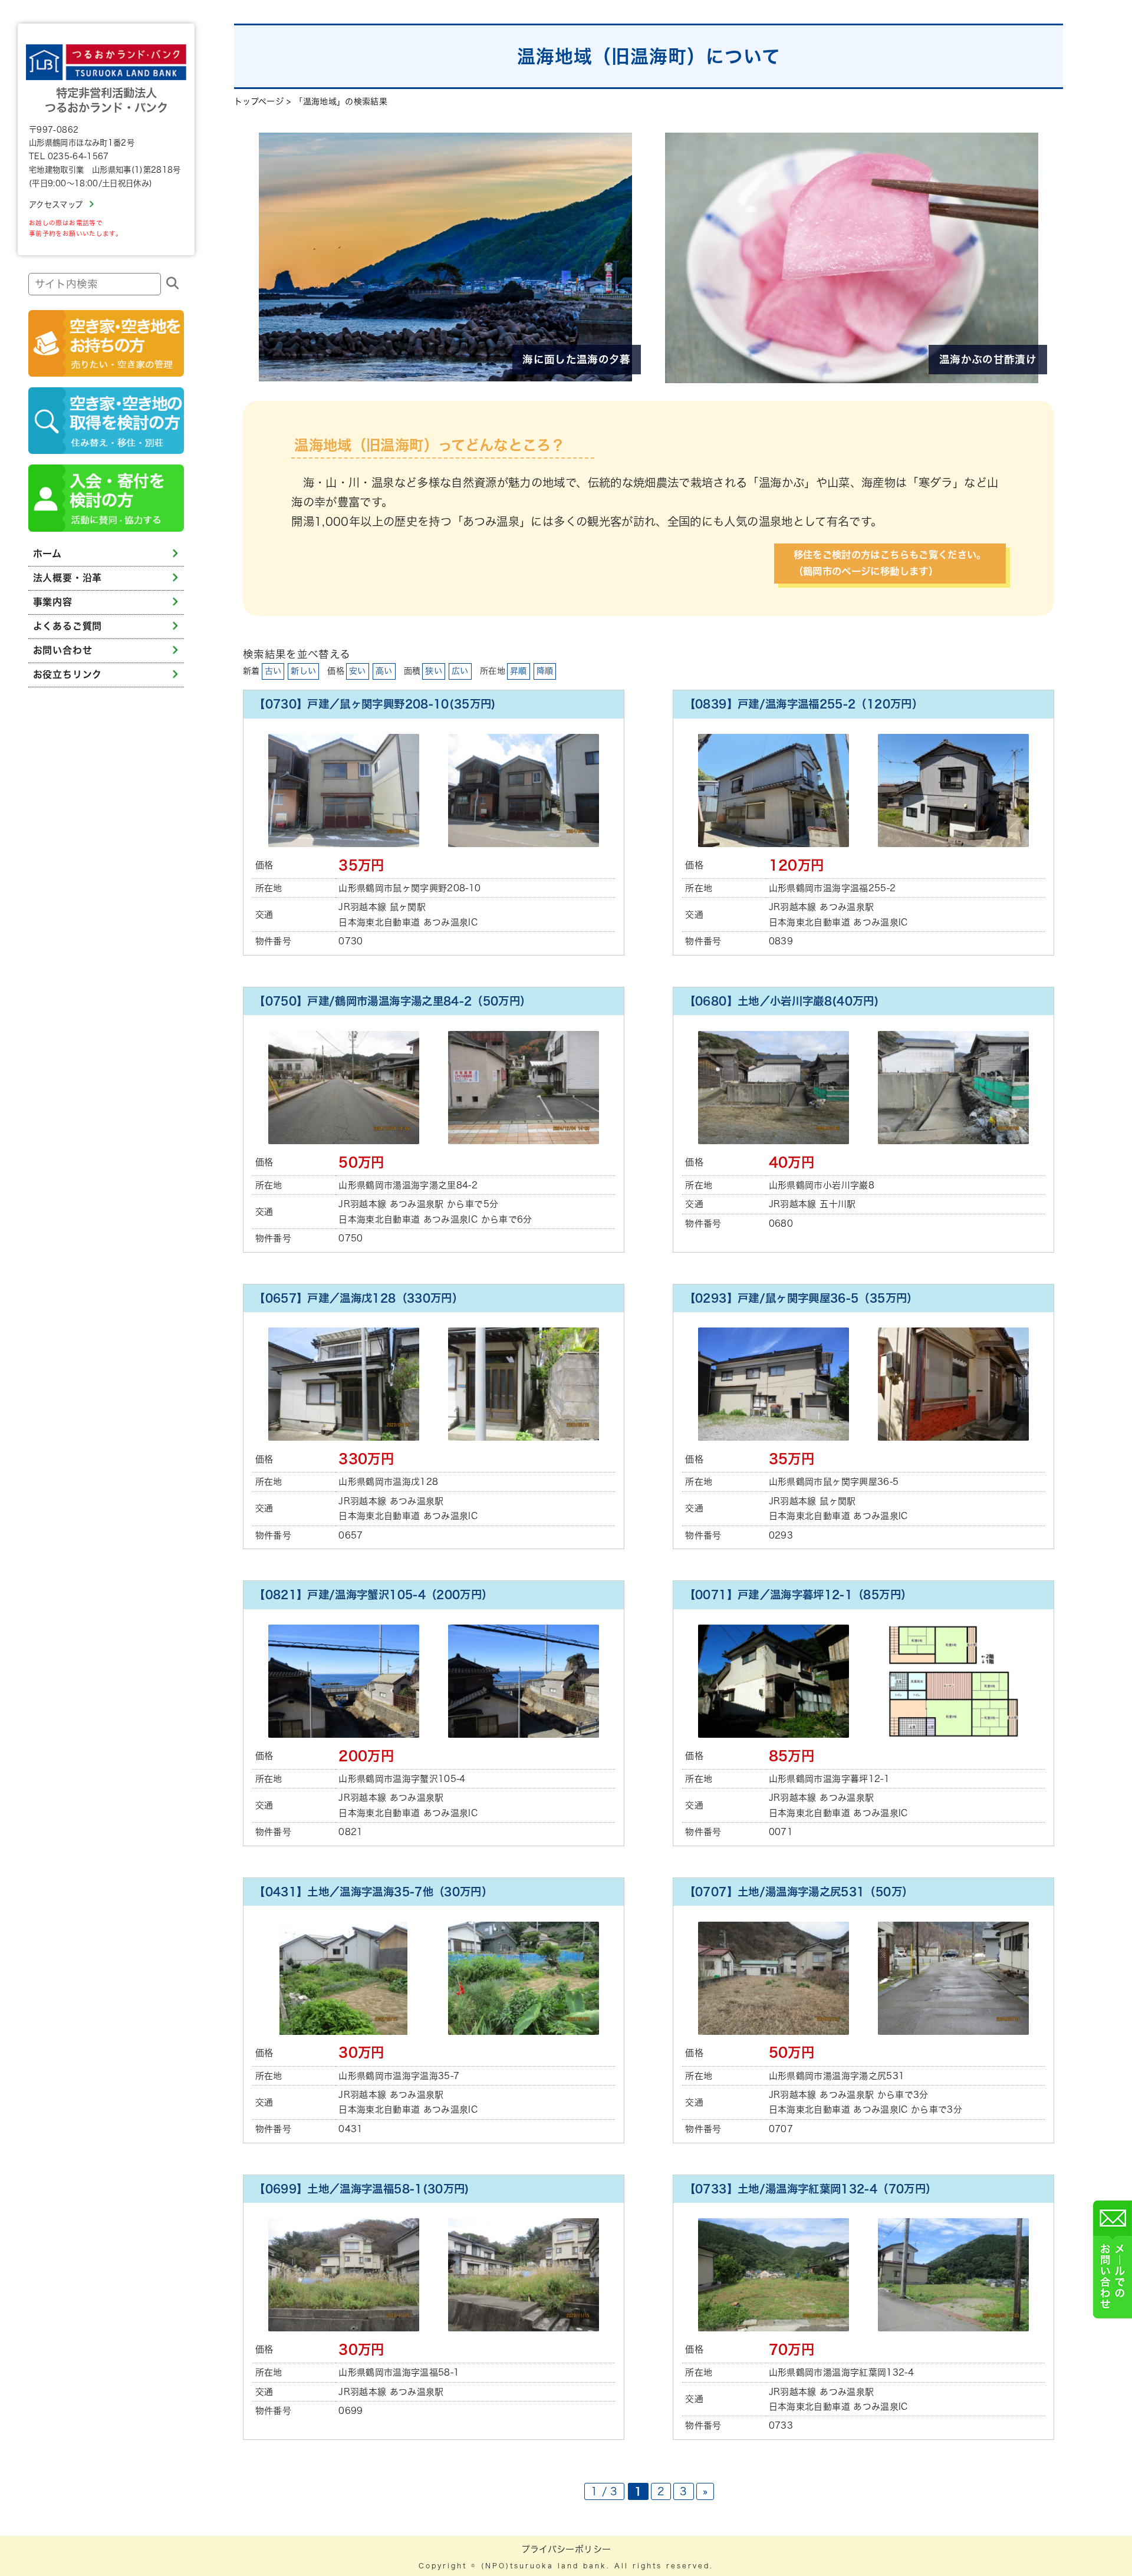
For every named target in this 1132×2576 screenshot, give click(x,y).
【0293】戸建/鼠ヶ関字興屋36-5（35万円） (801, 1298)
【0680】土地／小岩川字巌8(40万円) (782, 1001)
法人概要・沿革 (68, 578)
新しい (303, 671)
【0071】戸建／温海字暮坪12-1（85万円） (798, 1595)
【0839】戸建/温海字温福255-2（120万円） (804, 704)
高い (384, 671)
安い (358, 671)
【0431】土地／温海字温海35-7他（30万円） (373, 1892)
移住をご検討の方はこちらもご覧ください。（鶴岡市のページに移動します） (890, 563)
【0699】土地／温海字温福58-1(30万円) (362, 2189)
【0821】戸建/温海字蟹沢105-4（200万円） (373, 1595)
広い (460, 671)
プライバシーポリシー (566, 2549)
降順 (545, 671)
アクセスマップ (56, 205)
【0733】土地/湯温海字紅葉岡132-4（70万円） (811, 2189)
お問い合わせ (63, 650)
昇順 (519, 671)
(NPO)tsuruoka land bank (544, 2566)
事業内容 (53, 602)
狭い (434, 671)
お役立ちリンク (68, 674)
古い (273, 671)
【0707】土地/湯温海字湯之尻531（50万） (799, 1892)
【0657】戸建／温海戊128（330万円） (358, 1298)
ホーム (47, 554)
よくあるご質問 (68, 626)
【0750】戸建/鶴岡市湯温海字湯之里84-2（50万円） (392, 1001)
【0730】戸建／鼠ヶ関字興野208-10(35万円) (375, 704)
